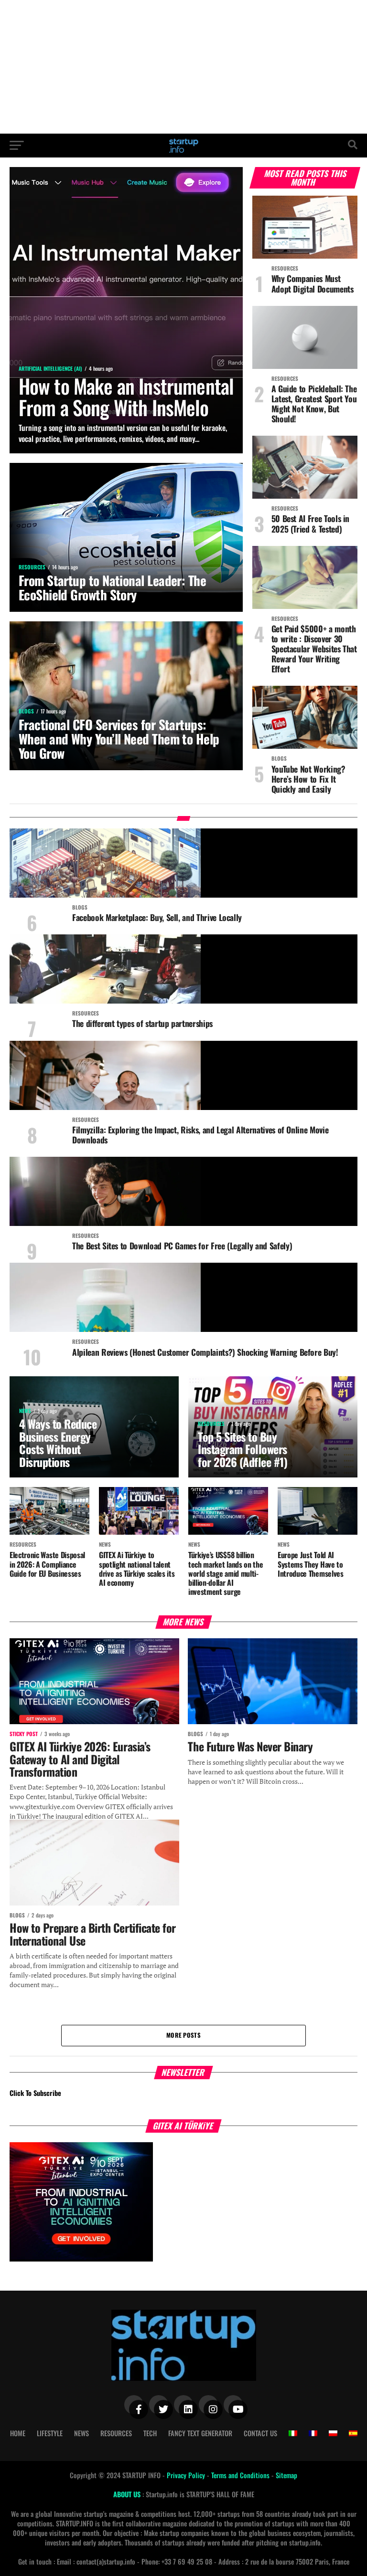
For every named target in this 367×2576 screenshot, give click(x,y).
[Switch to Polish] (333, 2433)
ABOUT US (128, 2494)
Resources (116, 2433)
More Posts (183, 2035)
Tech (150, 2433)
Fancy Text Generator (200, 2433)
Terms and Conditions (241, 2475)
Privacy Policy (187, 2475)
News (81, 2433)
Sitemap (286, 2475)
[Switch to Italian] (293, 2433)
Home (18, 2433)
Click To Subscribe (35, 2093)
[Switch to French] (313, 2433)
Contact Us (260, 2433)
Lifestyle (50, 2433)
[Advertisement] (183, 67)
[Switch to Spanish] (353, 2433)
